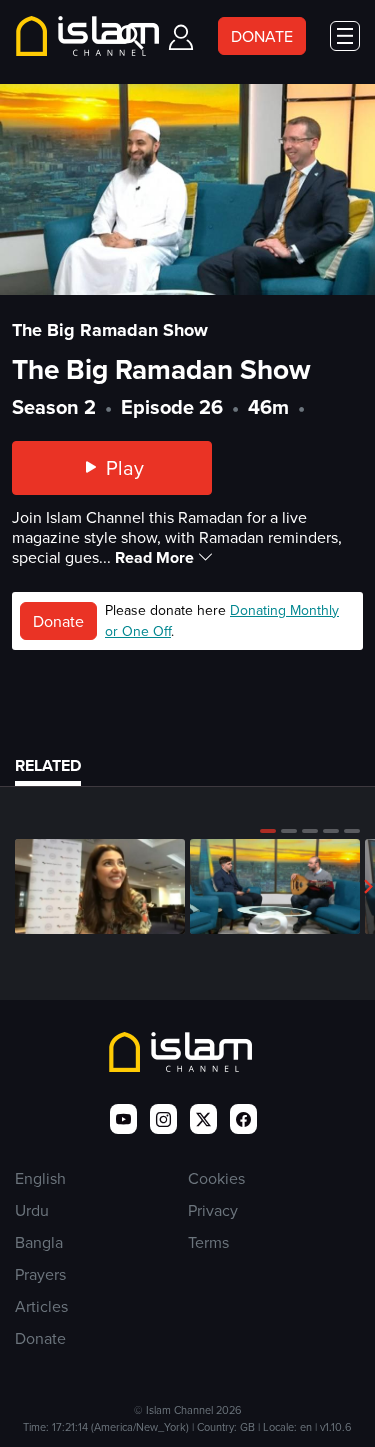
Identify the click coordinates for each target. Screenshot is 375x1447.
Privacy (213, 1210)
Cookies (216, 1178)
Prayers (40, 1274)
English (40, 1178)
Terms (208, 1242)
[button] (268, 831)
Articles (41, 1306)
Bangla (39, 1242)
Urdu (32, 1210)
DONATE (262, 36)
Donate (58, 621)
